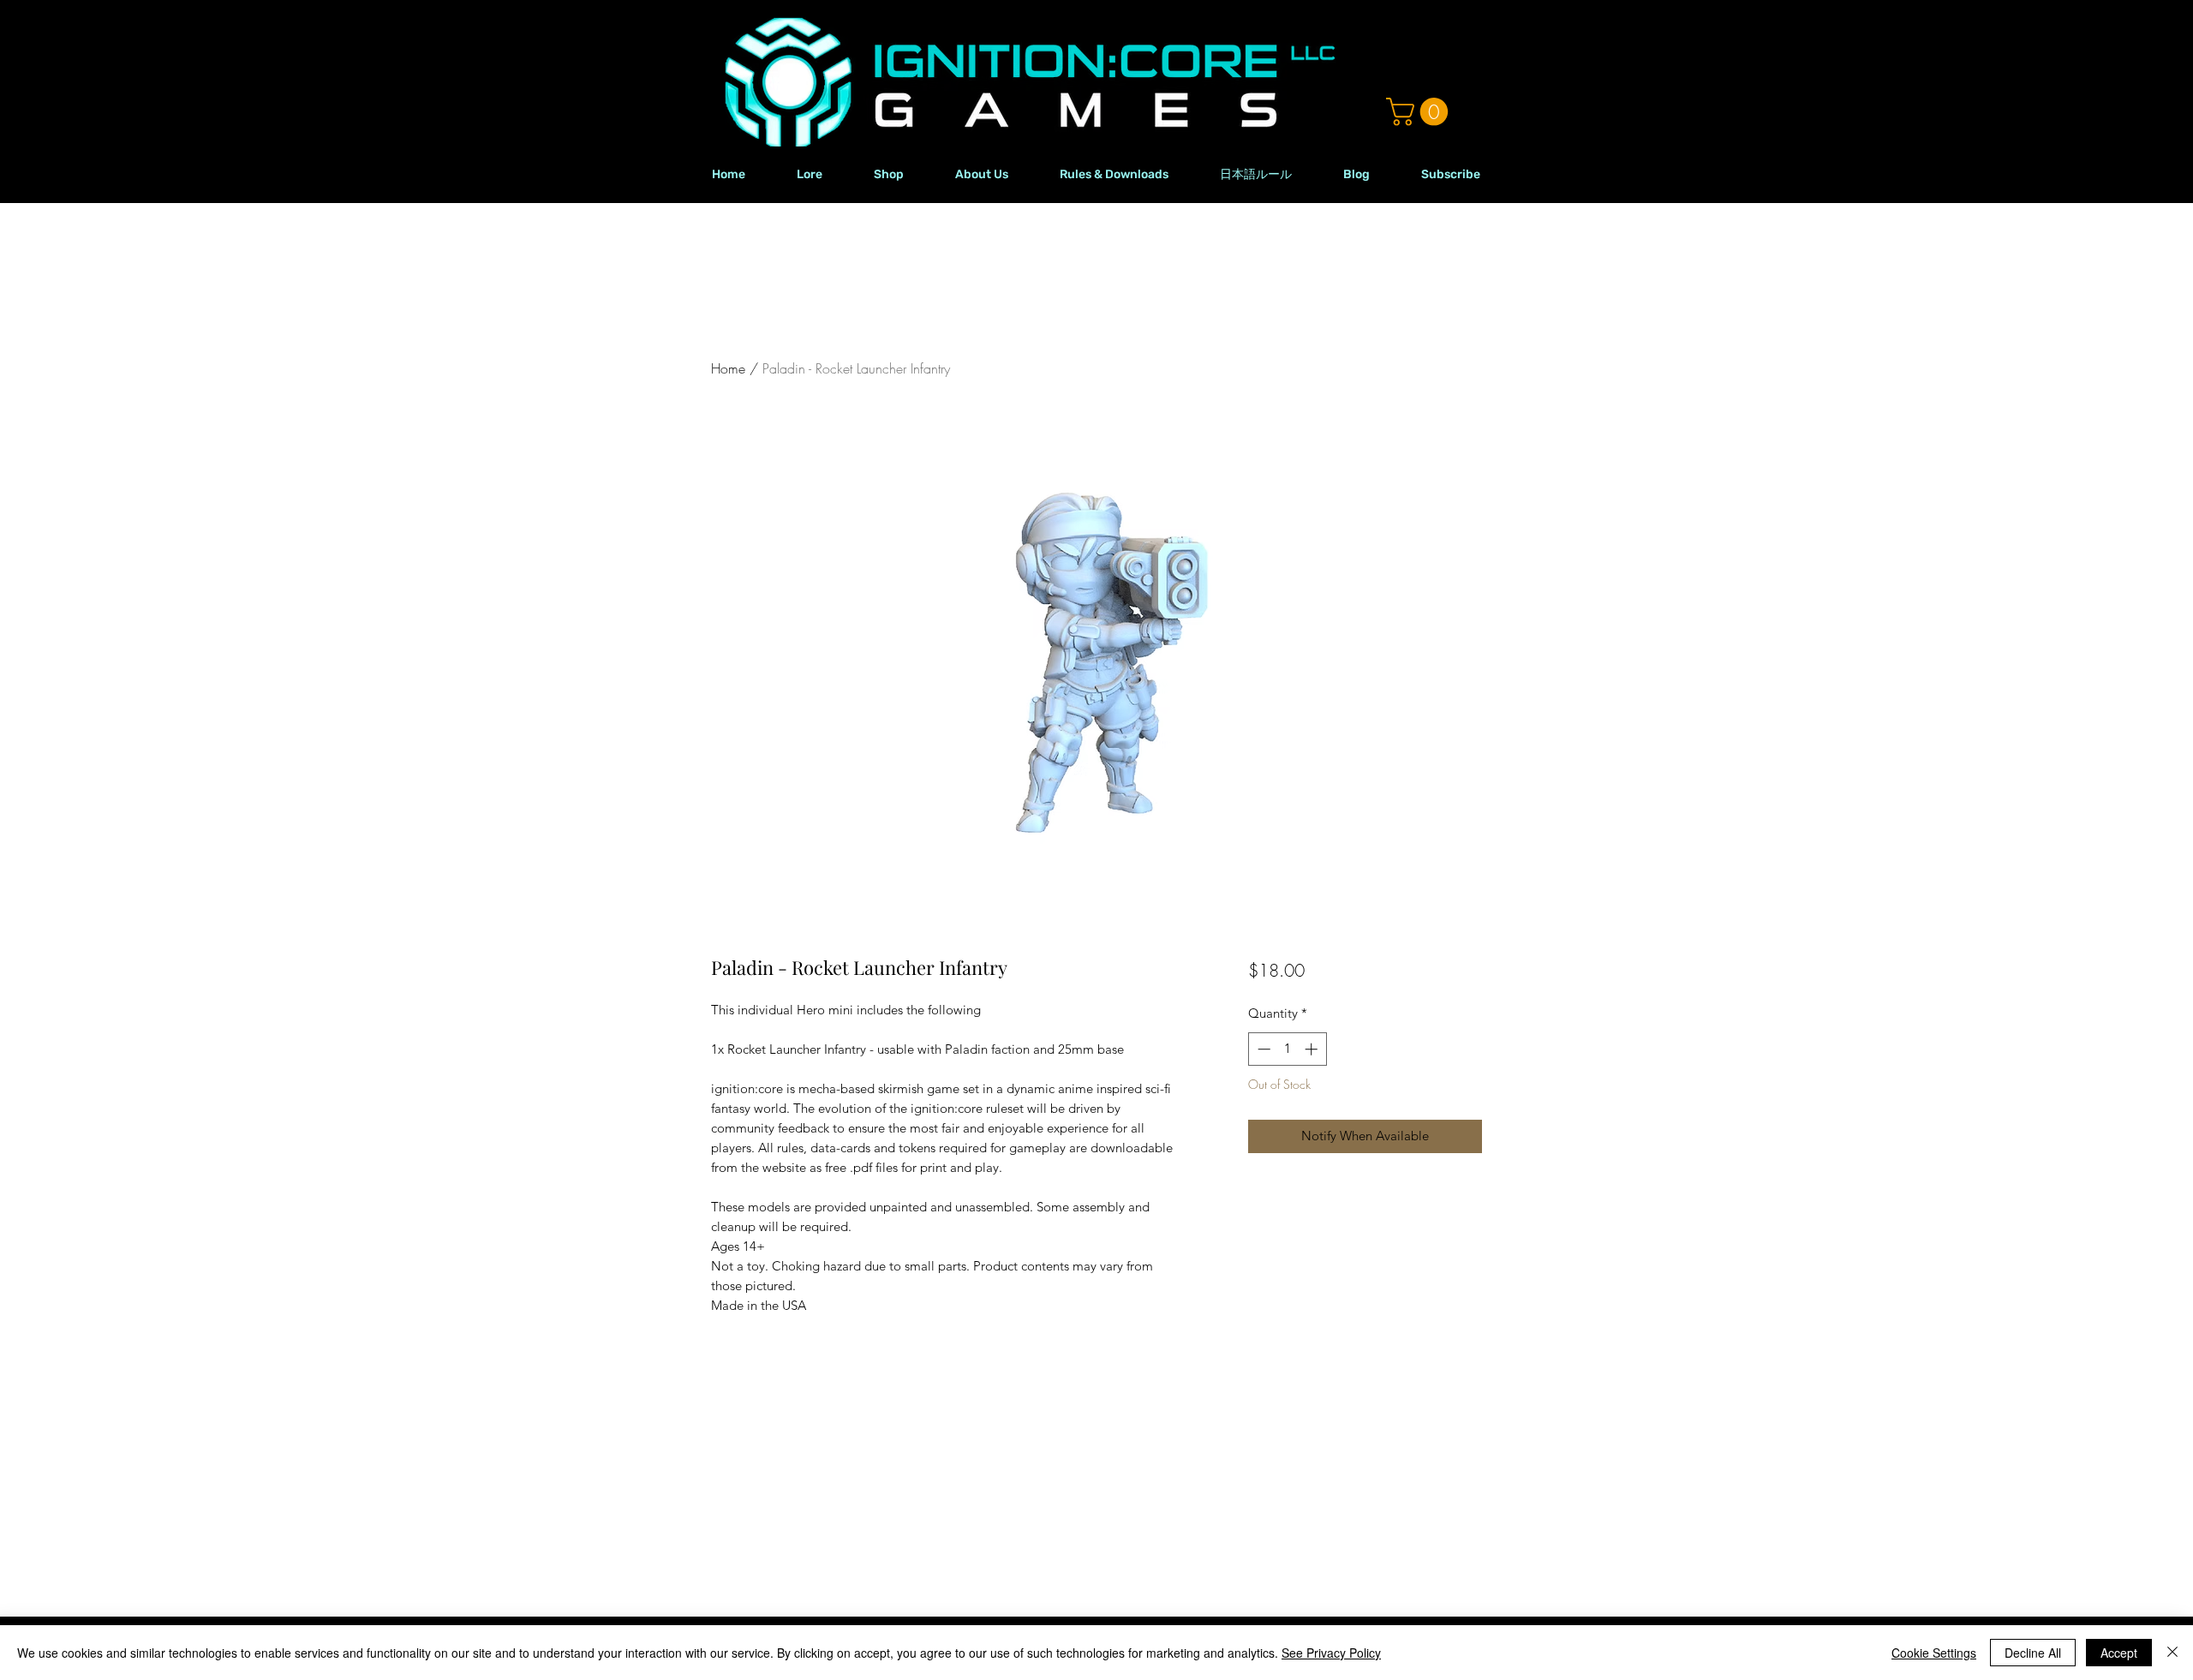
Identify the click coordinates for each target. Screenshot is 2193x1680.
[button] (1420, 112)
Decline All (2033, 1653)
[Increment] (1313, 1049)
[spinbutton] (1287, 1049)
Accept (2119, 1653)
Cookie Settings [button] (1934, 1653)
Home (728, 368)
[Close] (2172, 1653)
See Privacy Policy (1331, 1653)
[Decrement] (1262, 1049)
